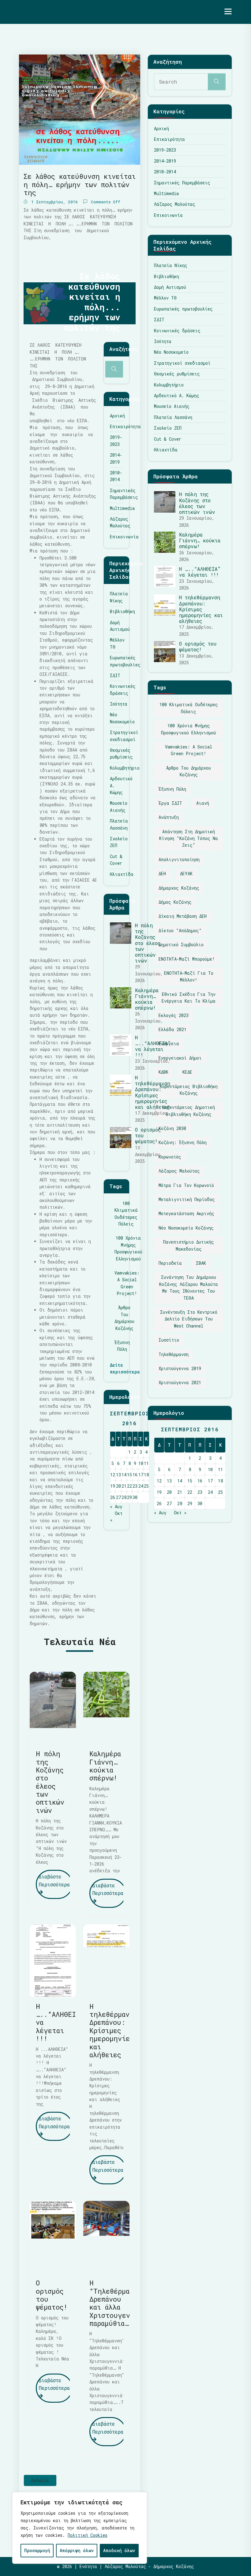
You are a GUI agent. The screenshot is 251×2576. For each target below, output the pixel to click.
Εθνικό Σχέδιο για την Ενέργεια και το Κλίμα (189, 998)
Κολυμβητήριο (125, 768)
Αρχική (117, 416)
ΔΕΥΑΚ (186, 874)
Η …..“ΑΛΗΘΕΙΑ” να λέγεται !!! (153, 1046)
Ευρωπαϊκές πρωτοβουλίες (183, 309)
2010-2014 (165, 172)
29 (129, 1497)
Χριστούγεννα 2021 (180, 1382)
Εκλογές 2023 (174, 1015)
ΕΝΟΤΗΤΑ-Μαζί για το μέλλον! (189, 976)
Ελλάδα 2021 (172, 1029)
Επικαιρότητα (125, 426)
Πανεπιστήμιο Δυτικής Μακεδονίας (189, 1245)
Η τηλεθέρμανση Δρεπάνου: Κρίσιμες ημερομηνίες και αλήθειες (153, 1092)
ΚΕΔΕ (187, 1072)
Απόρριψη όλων (77, 2550)
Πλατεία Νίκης (171, 265)
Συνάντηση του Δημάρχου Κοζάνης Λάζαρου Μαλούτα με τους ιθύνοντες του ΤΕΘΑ (189, 1287)
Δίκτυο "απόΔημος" (180, 930)
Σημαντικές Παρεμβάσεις (182, 183)
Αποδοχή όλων (119, 2550)
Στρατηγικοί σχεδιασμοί (182, 363)
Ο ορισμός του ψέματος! (52, 2295)
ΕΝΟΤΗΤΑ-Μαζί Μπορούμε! (187, 959)
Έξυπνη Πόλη (122, 1346)
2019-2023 (165, 150)
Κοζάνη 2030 (172, 1128)
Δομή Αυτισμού (170, 287)
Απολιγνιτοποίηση (179, 859)
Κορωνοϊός (170, 1157)
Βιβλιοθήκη (122, 611)
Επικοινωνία (124, 537)
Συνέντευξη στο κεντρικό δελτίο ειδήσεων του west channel (189, 1319)
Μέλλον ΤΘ (165, 298)
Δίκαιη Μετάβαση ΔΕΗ (183, 916)
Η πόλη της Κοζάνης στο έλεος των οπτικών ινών (148, 943)
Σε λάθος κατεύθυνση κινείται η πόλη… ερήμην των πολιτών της (80, 184)
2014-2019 (165, 161)
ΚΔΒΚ (163, 1072)
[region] (80, 2528)
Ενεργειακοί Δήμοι (180, 1058)
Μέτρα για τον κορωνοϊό (186, 1185)
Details (40, 2480)
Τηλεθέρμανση (174, 1354)
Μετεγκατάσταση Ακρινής (186, 1213)
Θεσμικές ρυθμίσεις (177, 374)
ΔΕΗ (162, 874)
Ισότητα (119, 704)
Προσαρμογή (37, 2550)
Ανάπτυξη (169, 817)
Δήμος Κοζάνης (175, 902)
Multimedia (122, 508)
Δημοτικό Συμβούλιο (181, 945)
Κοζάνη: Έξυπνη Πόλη (183, 1142)
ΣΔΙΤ (115, 675)
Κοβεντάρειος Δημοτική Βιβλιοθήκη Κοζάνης (189, 1111)
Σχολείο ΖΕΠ (168, 428)
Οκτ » (180, 1513)
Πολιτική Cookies (88, 2535)
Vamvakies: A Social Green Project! (127, 1283)
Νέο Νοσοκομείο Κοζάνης (186, 1228)
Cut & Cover (168, 439)
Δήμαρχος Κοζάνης (179, 888)
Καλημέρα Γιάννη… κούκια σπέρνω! (147, 999)
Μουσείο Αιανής (172, 406)
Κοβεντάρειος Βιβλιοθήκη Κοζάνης (189, 1090)
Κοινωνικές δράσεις (177, 331)
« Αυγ (116, 1506)
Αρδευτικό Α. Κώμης (177, 395)
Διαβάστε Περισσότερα (54, 1880)
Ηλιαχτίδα (122, 874)
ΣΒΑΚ (201, 1263)
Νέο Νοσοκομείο (171, 352)
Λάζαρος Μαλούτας (175, 204)
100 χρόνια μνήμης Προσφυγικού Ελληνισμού (128, 1248)
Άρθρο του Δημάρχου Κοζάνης (124, 1318)
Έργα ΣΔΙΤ (170, 803)
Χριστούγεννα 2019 (180, 1368)
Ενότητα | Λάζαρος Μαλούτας (71, 12)
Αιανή (203, 803)
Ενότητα (88, 2566)
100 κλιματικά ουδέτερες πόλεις (126, 1214)
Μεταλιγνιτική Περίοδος (187, 1199)
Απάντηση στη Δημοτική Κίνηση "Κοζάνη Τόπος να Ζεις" (189, 838)
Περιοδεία (170, 1263)
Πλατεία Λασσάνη (173, 417)
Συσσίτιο (169, 1340)
